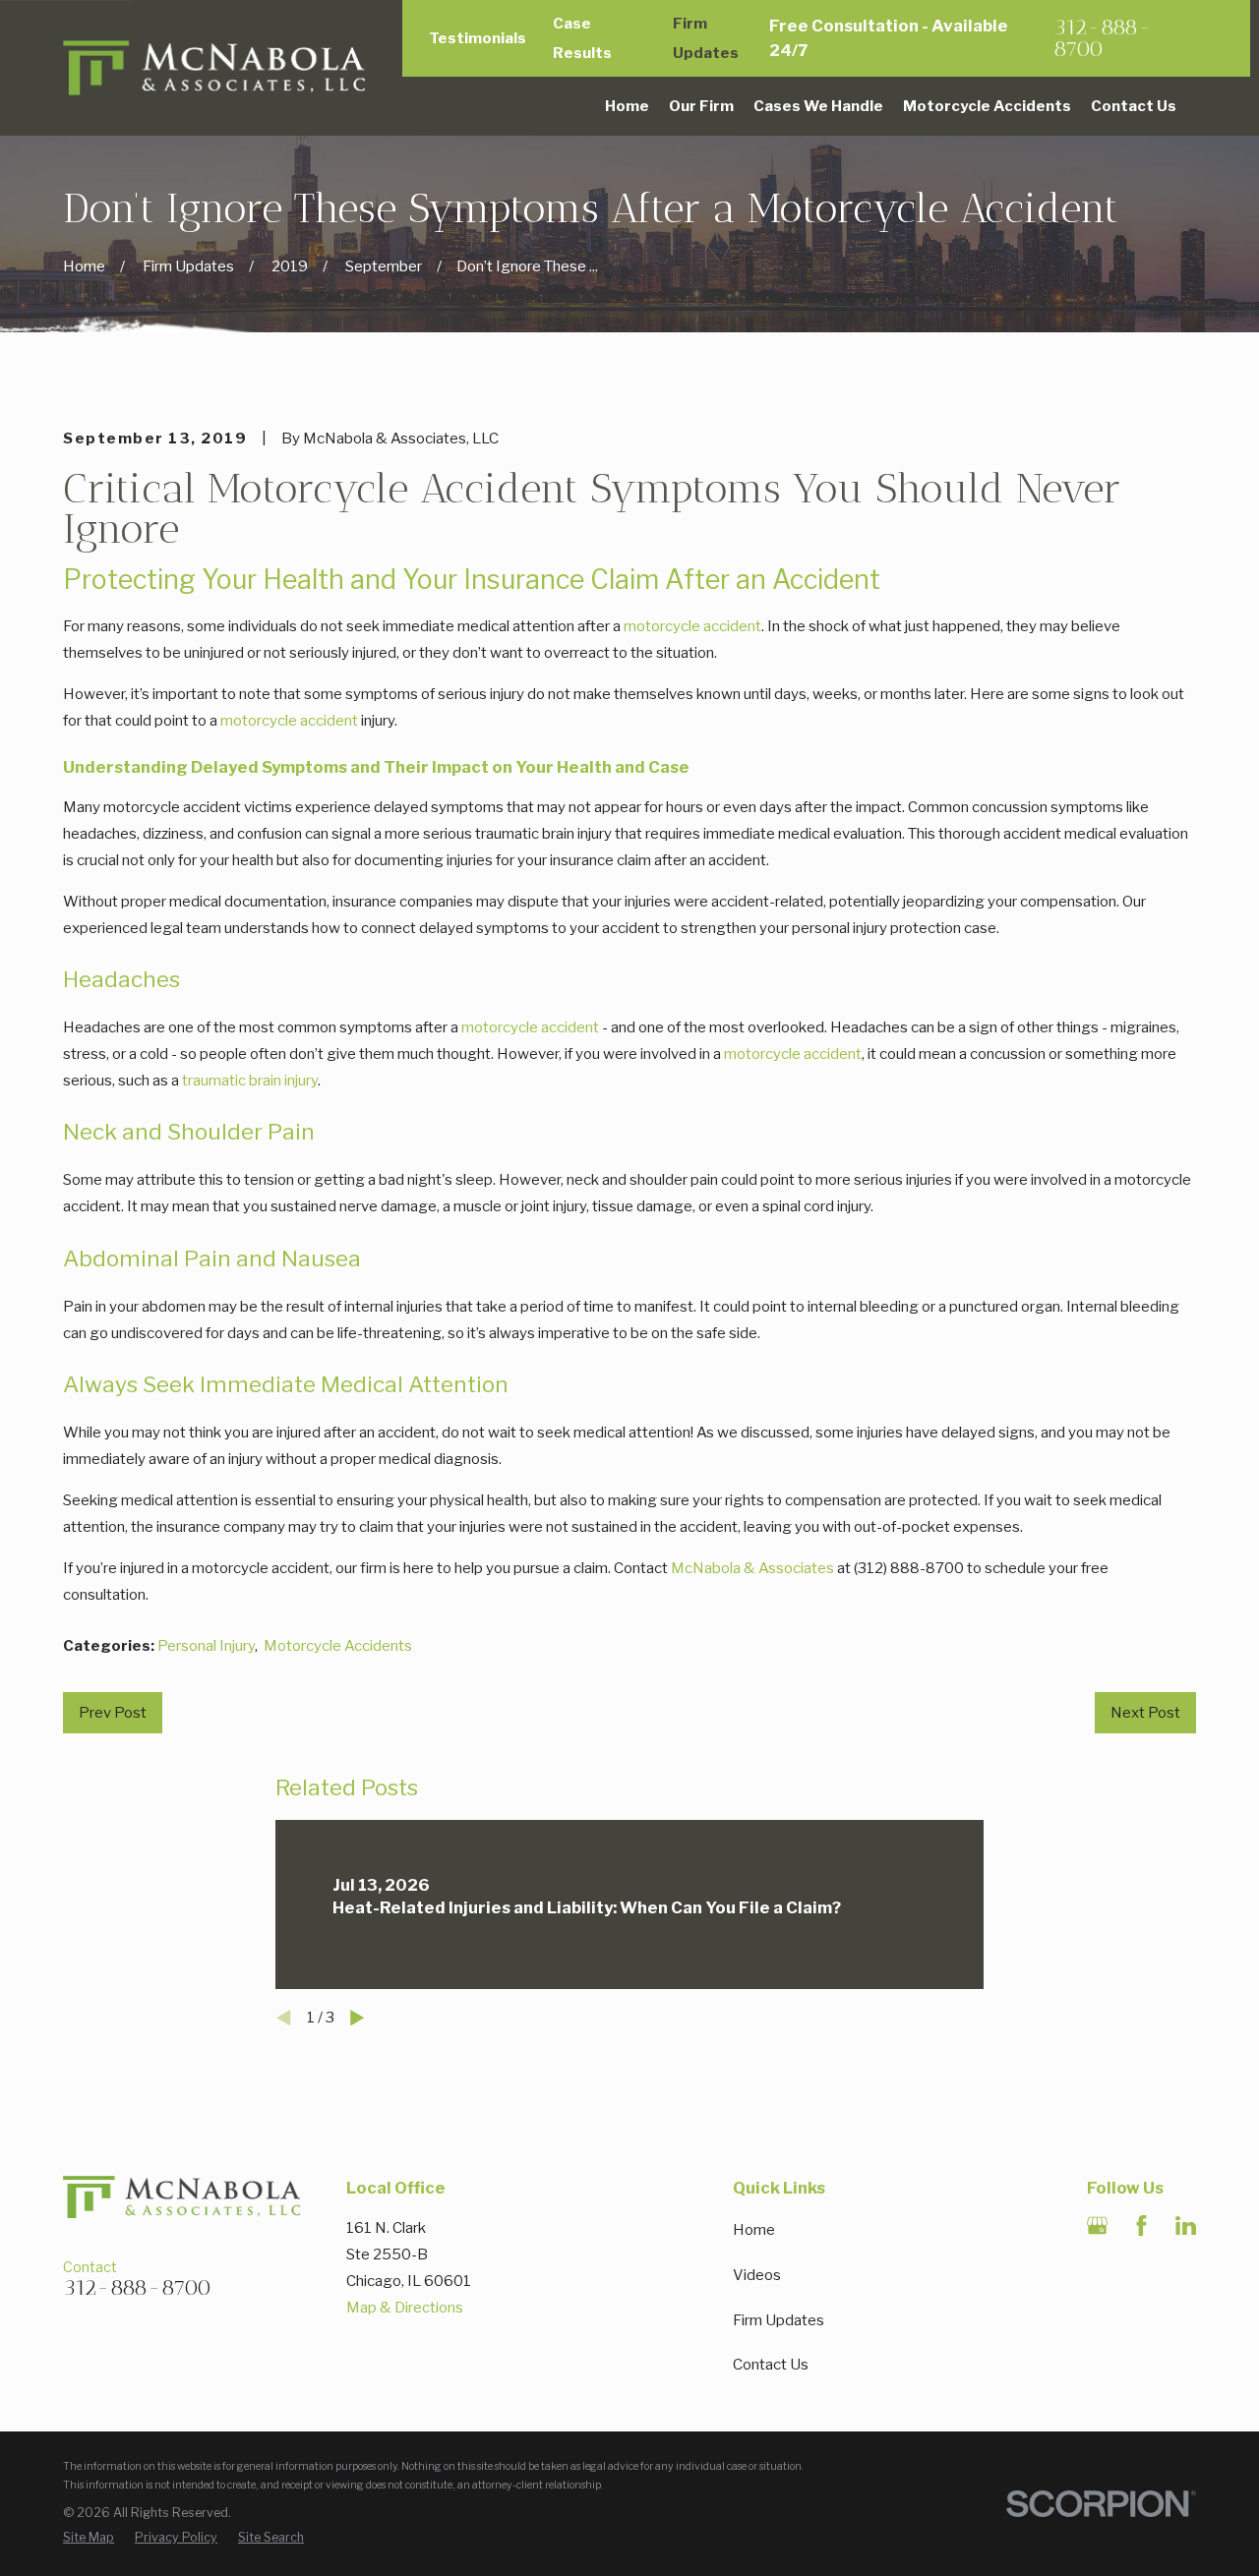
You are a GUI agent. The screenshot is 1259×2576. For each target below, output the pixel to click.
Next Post (1145, 1713)
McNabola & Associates (752, 1568)
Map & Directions (405, 2308)
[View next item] (358, 2018)
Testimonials (478, 38)
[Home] (214, 68)
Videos (757, 2275)
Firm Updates (779, 2320)
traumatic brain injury (250, 1081)
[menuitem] (89, 2537)
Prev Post (113, 1713)
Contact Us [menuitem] (1134, 106)
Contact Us (771, 2365)
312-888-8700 (1103, 39)
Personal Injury (206, 1646)
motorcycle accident (692, 626)
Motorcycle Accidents (338, 1646)
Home (754, 2230)
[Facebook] (1141, 2225)
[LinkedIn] (1186, 2225)
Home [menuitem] (627, 106)
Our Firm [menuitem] (701, 106)
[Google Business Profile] (1097, 2225)
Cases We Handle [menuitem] (818, 106)
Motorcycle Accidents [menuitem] (987, 106)
